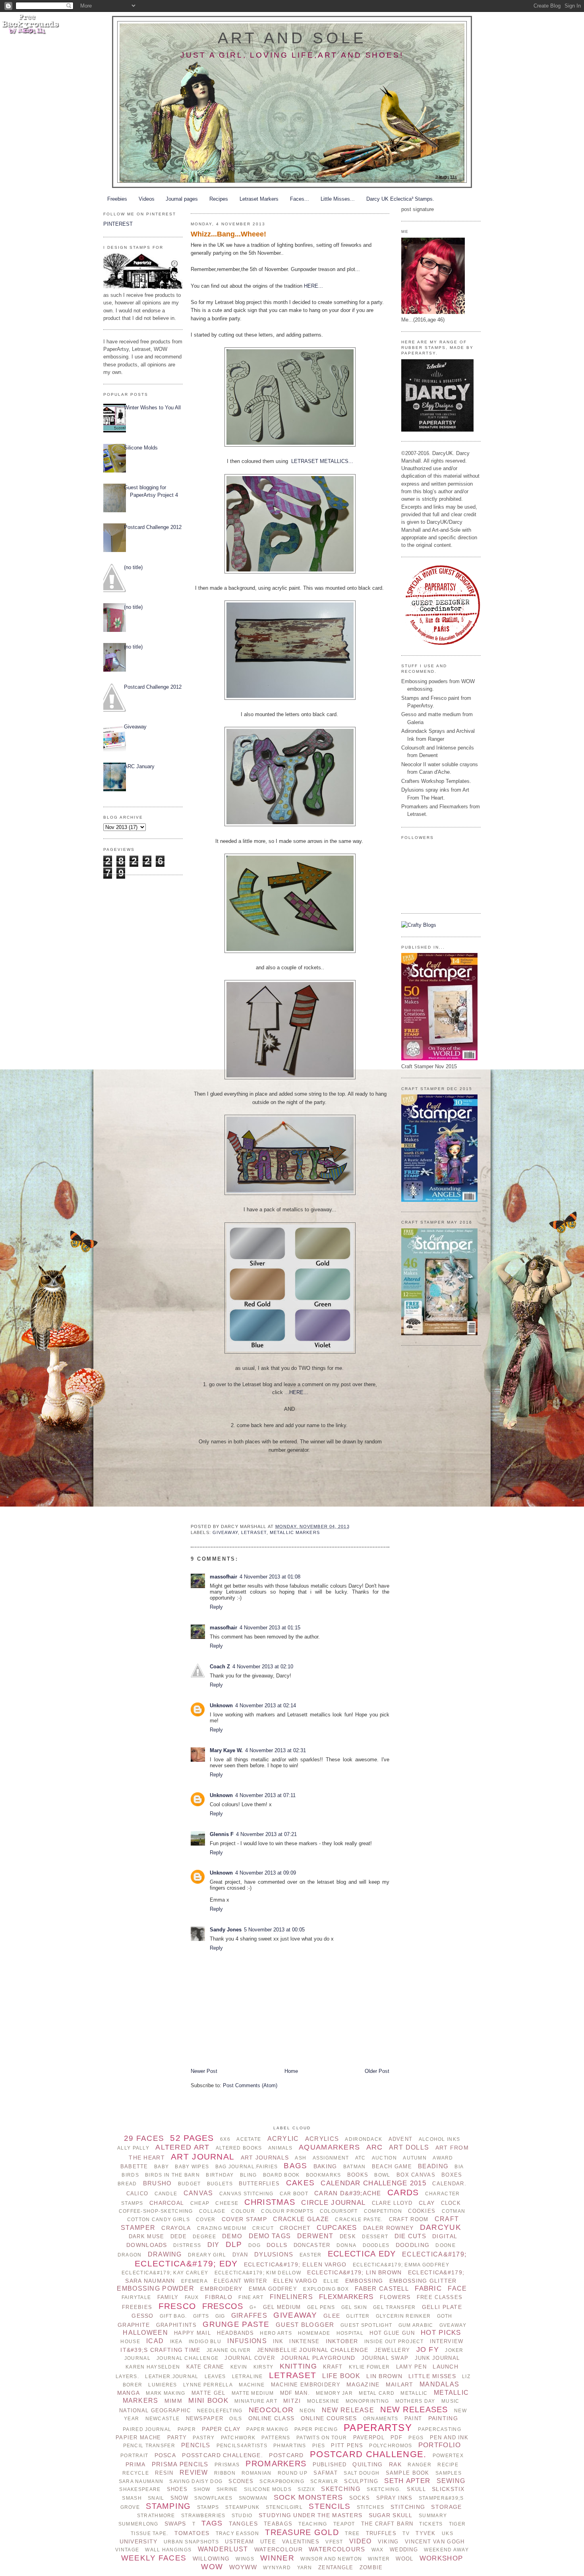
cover (206, 2220)
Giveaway (135, 727)
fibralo (219, 2297)
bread (127, 2184)
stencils (330, 2506)
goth (445, 2316)
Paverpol (369, 2438)
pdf (396, 2438)
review (194, 2472)
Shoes (177, 2489)
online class (271, 2418)
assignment (331, 2158)
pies (319, 2446)
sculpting (361, 2481)
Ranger (420, 2465)
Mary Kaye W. (226, 1750)
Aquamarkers (329, 2147)
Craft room (409, 2219)
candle (166, 2194)
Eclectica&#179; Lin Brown (354, 2272)
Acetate (249, 2139)
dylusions (274, 2254)
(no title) (133, 567)
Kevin (239, 2367)
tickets (431, 2524)
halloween (145, 2333)
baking (325, 2166)
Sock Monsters (308, 2497)
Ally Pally (133, 2148)
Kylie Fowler (369, 2367)
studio (242, 2516)
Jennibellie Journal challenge (313, 2350)
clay (427, 2203)
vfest (334, 2542)
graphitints (176, 2325)
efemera (194, 2281)
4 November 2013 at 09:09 (266, 1873)
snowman (253, 2498)
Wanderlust (223, 2549)
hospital (350, 2333)
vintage (127, 2550)
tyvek (425, 2533)
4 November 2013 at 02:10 (263, 1667)
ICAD (155, 2341)
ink (278, 2341)
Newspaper (205, 2418)
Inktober (342, 2341)
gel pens (321, 2307)
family (168, 2297)
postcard (286, 2455)
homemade (314, 2333)
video (360, 2541)
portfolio (440, 2445)
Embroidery (221, 2289)
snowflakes (213, 2498)
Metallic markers (295, 1532)
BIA (459, 2167)
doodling (413, 2245)
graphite (134, 2325)
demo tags (270, 2236)
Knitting (298, 2366)
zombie (371, 2567)
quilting (367, 2464)
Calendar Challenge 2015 (373, 2183)
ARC (375, 2147)
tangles (243, 2524)
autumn (415, 2158)
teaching (313, 2524)
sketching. (384, 2489)
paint (413, 2418)
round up (293, 2473)
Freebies (117, 199)
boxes (452, 2175)
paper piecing (316, 2429)
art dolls (409, 2147)
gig (220, 2316)
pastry (204, 2438)
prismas (227, 2465)
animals (280, 2148)
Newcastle (163, 2419)
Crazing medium (222, 2228)
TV (406, 2533)
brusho (158, 2183)
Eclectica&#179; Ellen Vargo (295, 2264)
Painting (443, 2418)
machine (252, 2385)
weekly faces (154, 2558)
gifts (201, 2316)
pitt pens (347, 2445)
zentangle (336, 2567)
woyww (243, 2567)
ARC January (139, 766)
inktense (304, 2341)
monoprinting (367, 2401)
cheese (227, 2203)
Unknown (221, 1705)
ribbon (225, 2473)
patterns (276, 2438)
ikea (176, 2342)
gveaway (453, 2325)
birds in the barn (172, 2175)
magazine (363, 2384)
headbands (235, 2333)
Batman (355, 2167)
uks (448, 2533)
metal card (377, 2393)
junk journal (437, 2358)
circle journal (333, 2203)
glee (332, 2316)
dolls (277, 2245)
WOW (212, 2567)
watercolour (278, 2549)
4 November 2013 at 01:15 (270, 1628)
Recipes (219, 199)
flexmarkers (346, 2297)
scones (241, 2481)
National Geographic (155, 2410)
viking (388, 2542)
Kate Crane (205, 2367)
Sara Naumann (141, 2481)
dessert (375, 2237)
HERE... (313, 286)
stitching (408, 2507)
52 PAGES (192, 2138)
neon (307, 2411)
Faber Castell (382, 2288)
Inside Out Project (394, 2342)
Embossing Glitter (423, 2281)
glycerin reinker (403, 2316)
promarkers (276, 2464)
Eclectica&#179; (434, 2254)
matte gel (209, 2393)
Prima (135, 2464)
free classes (440, 2297)
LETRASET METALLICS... (322, 461)
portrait (134, 2456)
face (457, 2288)
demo (232, 2236)
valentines (301, 2542)
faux (192, 2297)
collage (212, 2211)
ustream (239, 2542)
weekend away (446, 2550)
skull (416, 2489)
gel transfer (394, 2307)
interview (447, 2341)
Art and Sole (292, 38)
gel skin (354, 2307)
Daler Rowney (388, 2228)
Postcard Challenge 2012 (153, 527)
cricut (263, 2228)
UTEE (268, 2542)
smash (132, 2498)
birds (130, 2175)
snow (179, 2498)
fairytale (136, 2297)
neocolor (271, 2410)
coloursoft (339, 2211)
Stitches (370, 2507)
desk (348, 2236)
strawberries (203, 2516)
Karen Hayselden (153, 2367)
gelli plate (442, 2307)
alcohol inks (439, 2139)
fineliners (291, 2297)
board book (281, 2175)
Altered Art (182, 2147)
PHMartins (290, 2446)
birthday (220, 2175)
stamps (208, 2507)
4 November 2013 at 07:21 (266, 1834)
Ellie (331, 2281)
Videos (147, 199)
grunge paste (236, 2324)
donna (346, 2245)
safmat (326, 2473)
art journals (265, 2158)
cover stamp (244, 2219)
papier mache (138, 2438)
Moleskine (323, 2401)
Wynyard (277, 2568)
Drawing (165, 2254)
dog (254, 2245)
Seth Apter (407, 2481)
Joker (454, 2350)
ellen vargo (295, 2281)
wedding (404, 2550)
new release (348, 2410)
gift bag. (173, 2316)
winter (379, 2559)
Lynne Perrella (208, 2385)
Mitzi (292, 2401)
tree (352, 2533)
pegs (416, 2438)
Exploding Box (326, 2289)
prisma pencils (180, 2464)
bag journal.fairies (247, 2167)
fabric (428, 2288)
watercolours (337, 2549)
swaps (175, 2524)
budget (190, 2184)
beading (433, 2166)
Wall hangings (168, 2550)
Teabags (278, 2524)
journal (137, 2358)
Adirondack (364, 2139)
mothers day (415, 2401)
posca (165, 2455)
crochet (295, 2228)
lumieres (162, 2385)
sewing (451, 2481)
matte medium (253, 2393)
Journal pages (182, 199)
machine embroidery (306, 2385)
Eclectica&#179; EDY (186, 2263)
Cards (403, 2192)
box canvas (416, 2175)
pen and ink (449, 2438)
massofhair (223, 1577)
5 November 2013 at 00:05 (274, 1930)
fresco (177, 2306)
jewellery (393, 2350)
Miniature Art (256, 2401)
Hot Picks (441, 2333)
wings (245, 2559)
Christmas (270, 2202)
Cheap (200, 2203)
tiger (457, 2524)
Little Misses (432, 2376)
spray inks (394, 2498)
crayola (176, 2228)
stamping (168, 2506)
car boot (294, 2194)
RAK (395, 2464)
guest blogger (305, 2325)
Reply (216, 1607)
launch (446, 2367)
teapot (344, 2524)
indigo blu (205, 2342)
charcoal (167, 2203)
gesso (142, 2316)
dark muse (147, 2236)
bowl (382, 2175)
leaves (215, 2377)
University (139, 2541)
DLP (234, 2244)
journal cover (250, 2358)
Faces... (300, 199)
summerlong (138, 2524)
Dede (179, 2236)
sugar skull (391, 2515)
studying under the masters (310, 2515)
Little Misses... (338, 199)
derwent (315, 2236)
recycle (136, 2473)
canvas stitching (247, 2194)
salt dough (362, 2473)
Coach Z (220, 1667)
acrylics (322, 2139)
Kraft (333, 2367)
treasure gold (302, 2532)
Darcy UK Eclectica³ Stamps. (400, 199)
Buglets (220, 2184)
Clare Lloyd (392, 2203)
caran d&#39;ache (348, 2193)
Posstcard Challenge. (222, 2455)
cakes (300, 2183)
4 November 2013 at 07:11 (265, 1795)
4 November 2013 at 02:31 (276, 1750)
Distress (187, 2245)
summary (433, 2516)
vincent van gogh (435, 2542)
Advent (401, 2139)
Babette (134, 2166)
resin (164, 2473)
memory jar (334, 2393)
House (130, 2342)
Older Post (377, 2071)
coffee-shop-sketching (156, 2211)
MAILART (400, 2384)
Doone (445, 2245)
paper (187, 2429)
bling (248, 2175)
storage (446, 2507)
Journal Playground (318, 2358)
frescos (223, 2306)
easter (311, 2255)
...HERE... (296, 1392)
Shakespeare (140, 2489)
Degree (204, 2237)
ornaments (381, 2419)
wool (404, 2559)
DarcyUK (441, 2227)
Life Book (341, 2376)
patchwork (238, 2438)
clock (451, 2203)
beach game (392, 2166)
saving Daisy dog (196, 2481)
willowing (211, 2559)
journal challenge (188, 2358)
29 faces (144, 2138)
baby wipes (192, 2167)
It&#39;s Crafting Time (160, 2350)
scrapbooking (282, 2481)
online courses (329, 2418)
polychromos (391, 2446)
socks (360, 2498)
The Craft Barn (387, 2524)
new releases (414, 2409)
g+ (253, 2307)
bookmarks (324, 2175)
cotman (454, 2211)
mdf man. (295, 2393)
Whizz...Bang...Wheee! (228, 234)
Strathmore (156, 2516)
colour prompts (287, 2211)
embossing (364, 2281)
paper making (267, 2429)
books (358, 2175)
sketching (341, 2489)
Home (291, 2071)
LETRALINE (248, 2377)
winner (277, 2558)
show (202, 2489)
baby (161, 2167)
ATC (361, 2158)
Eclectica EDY (362, 2254)
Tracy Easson (237, 2533)
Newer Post (204, 2071)
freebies (137, 2307)
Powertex (448, 2456)
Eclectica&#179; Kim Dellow (258, 2273)
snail (156, 2498)
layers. (127, 2377)
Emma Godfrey (273, 2289)
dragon (130, 2255)
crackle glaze (301, 2219)
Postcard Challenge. (368, 2454)
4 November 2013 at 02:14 (266, 1705)
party (177, 2438)
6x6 (225, 2139)
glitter (358, 2316)
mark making (165, 2393)
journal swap (385, 2358)
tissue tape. (149, 2533)
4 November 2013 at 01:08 (270, 1577)
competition (383, 2211)
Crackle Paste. (359, 2220)
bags (295, 2166)
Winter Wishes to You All (152, 408)
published (330, 2465)
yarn (305, 2568)
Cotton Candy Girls (159, 2220)
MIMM (173, 2401)
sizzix (306, 2489)
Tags (212, 2523)
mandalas (439, 2384)
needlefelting (220, 2411)
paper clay (221, 2429)
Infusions (247, 2341)
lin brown (384, 2376)
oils (236, 2419)
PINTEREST (118, 224)
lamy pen (411, 2367)
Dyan (240, 2255)
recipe (448, 2465)
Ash (301, 2158)
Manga (129, 2393)
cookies (422, 2211)
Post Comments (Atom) (250, 2085)
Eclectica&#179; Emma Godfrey (401, 2265)
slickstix (448, 2489)
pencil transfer (149, 2446)
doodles (376, 2245)
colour (243, 2211)
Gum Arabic (416, 2325)
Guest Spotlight (366, 2325)
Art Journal (203, 2157)
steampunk (243, 2507)
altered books (239, 2148)
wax (378, 2550)
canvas (198, 2193)
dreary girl (207, 2255)
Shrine (227, 2489)
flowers (395, 2297)
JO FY (428, 2349)
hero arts (276, 2333)
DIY (214, 2245)
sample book (408, 2473)
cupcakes (337, 2228)
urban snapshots (191, 2542)
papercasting (439, 2429)
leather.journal (172, 2377)
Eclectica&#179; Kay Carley (165, 2273)
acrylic (283, 2139)
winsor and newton (331, 2559)
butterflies (259, 2184)
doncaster (312, 2245)
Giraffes (249, 2315)
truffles (381, 2533)
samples (449, 2473)
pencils (196, 2445)
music (450, 2401)
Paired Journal (147, 2429)
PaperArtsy (378, 2428)
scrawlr (324, 2481)
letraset (254, 1532)
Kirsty (264, 2367)
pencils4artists (242, 2446)
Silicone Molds (141, 448)
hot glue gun (392, 2333)
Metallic (414, 2393)
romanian (256, 2473)
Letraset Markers (259, 199)
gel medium (282, 2307)
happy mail (192, 2333)
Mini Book (208, 2401)
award (443, 2158)
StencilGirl (284, 2507)
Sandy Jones (226, 1930)
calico (137, 2193)
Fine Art (251, 2297)
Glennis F (222, 1834)
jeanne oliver (229, 2350)
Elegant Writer (240, 2281)
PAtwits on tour (322, 2438)
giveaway (225, 1532)
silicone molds (268, 2489)
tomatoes (192, 2533)
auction (384, 2158)
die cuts (410, 2236)
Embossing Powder (156, 2288)
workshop (441, 2558)
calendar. (449, 2184)
